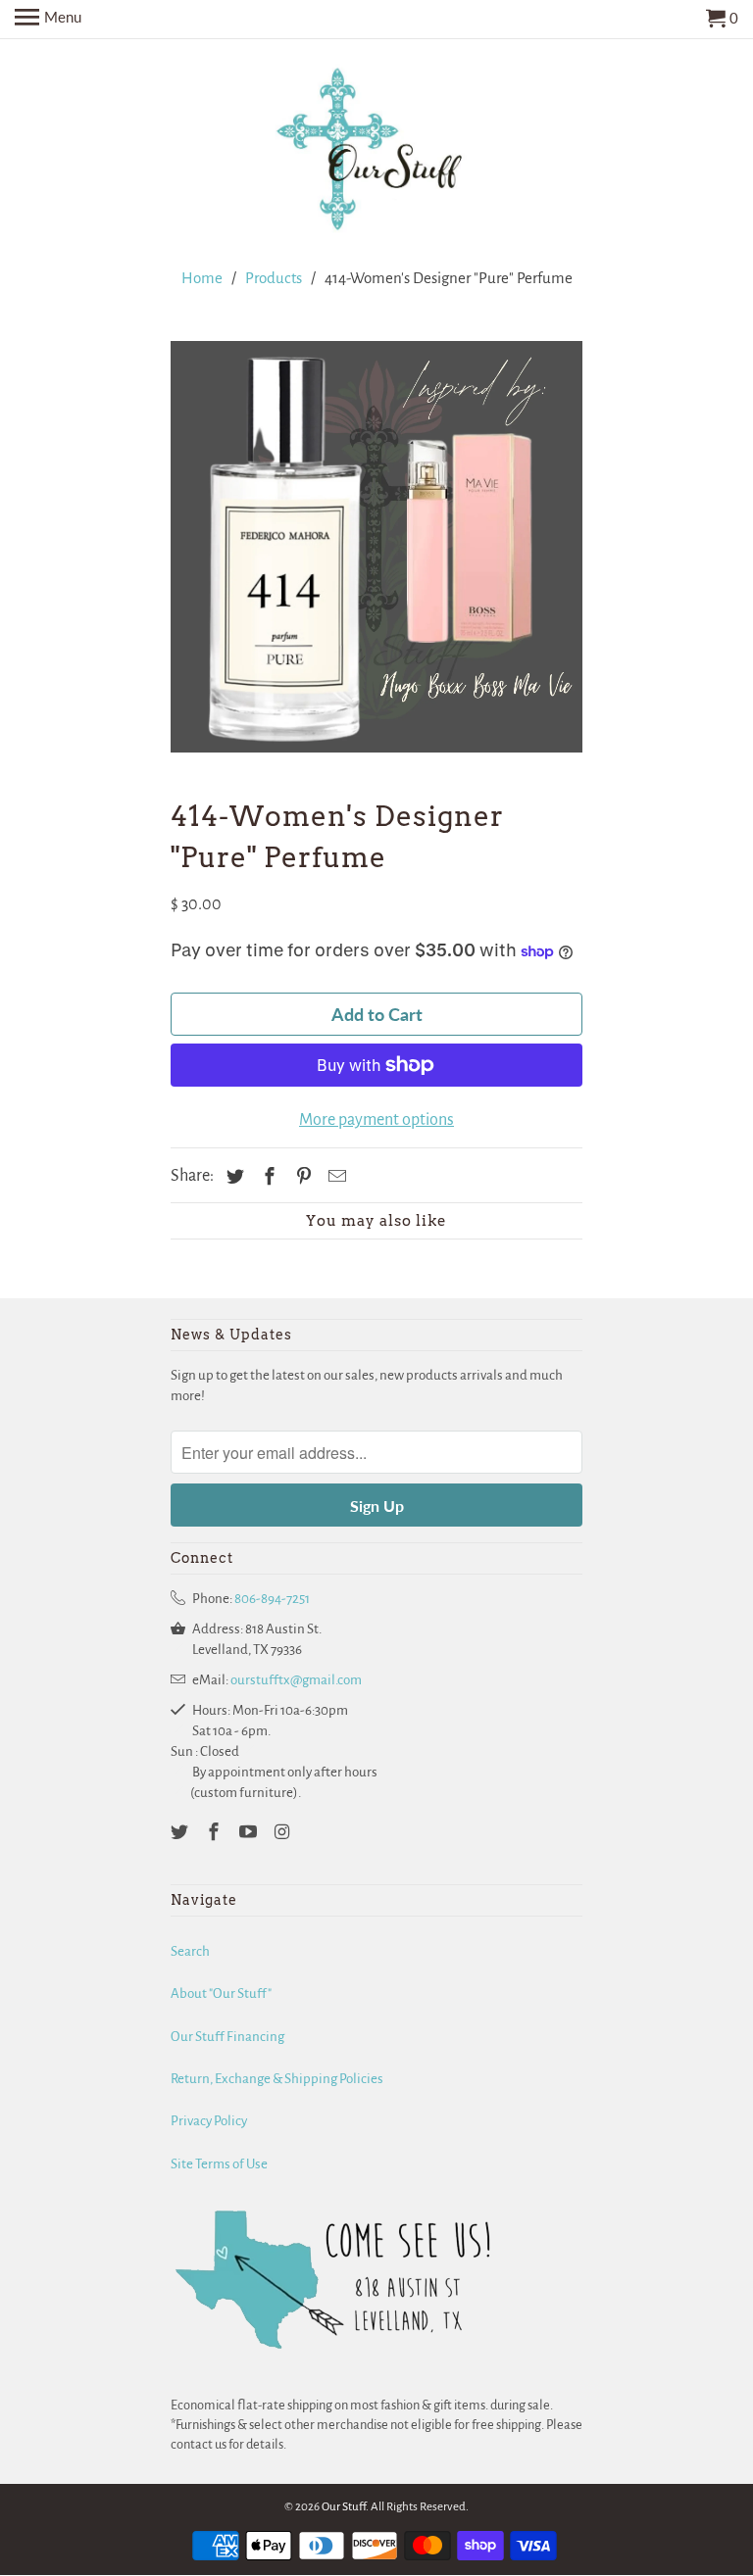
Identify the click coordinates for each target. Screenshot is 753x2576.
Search (190, 1951)
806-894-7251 (272, 1599)
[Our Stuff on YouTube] (250, 1833)
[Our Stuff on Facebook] (216, 1833)
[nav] (48, 20)
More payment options (376, 1120)
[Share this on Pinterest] (301, 1178)
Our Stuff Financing (227, 2037)
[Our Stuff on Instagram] (283, 1833)
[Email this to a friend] (334, 1178)
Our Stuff (344, 2507)
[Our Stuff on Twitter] (181, 1833)
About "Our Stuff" (221, 1993)
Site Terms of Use (219, 2164)
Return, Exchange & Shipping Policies (277, 2079)
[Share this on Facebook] (267, 1178)
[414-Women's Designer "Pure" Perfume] (376, 547)
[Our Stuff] (376, 153)
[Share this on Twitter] (232, 1178)
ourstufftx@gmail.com (296, 1680)
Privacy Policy (209, 2121)
